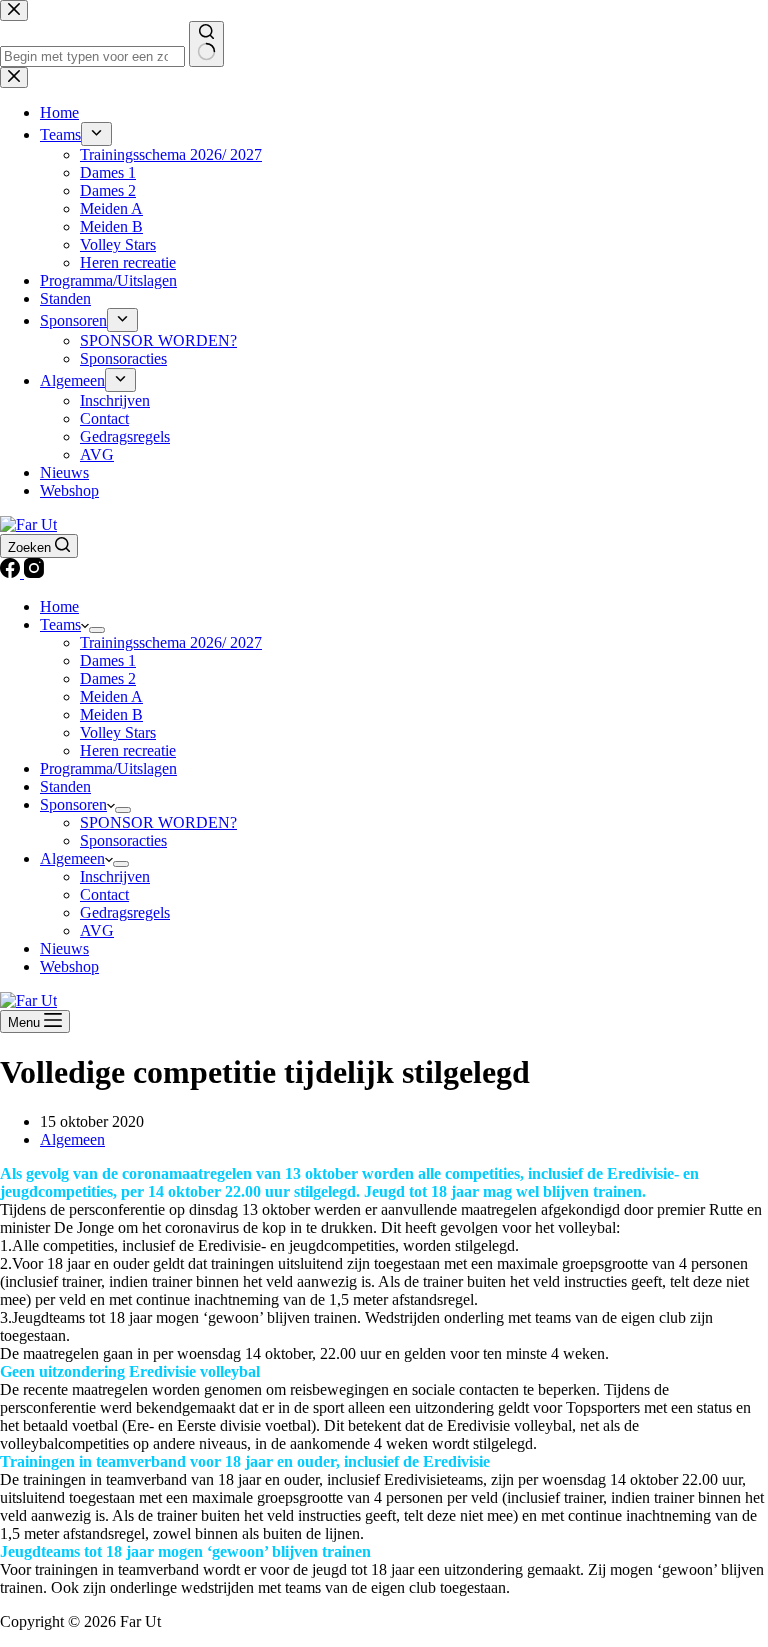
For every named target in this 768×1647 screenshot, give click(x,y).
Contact (104, 894)
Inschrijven (115, 876)
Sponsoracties (123, 840)
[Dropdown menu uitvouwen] (97, 630)
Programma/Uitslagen (108, 768)
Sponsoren (73, 804)
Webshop (69, 966)
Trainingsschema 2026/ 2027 (171, 642)
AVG (97, 930)
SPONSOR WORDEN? (158, 822)
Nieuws (64, 948)
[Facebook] (12, 572)
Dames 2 (108, 678)
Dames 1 (108, 660)
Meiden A (111, 696)
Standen (65, 786)
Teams (60, 624)
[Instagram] (34, 572)
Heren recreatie (128, 750)
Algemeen (72, 858)
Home (59, 606)
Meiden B (111, 714)
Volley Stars (118, 732)
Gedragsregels (125, 912)
